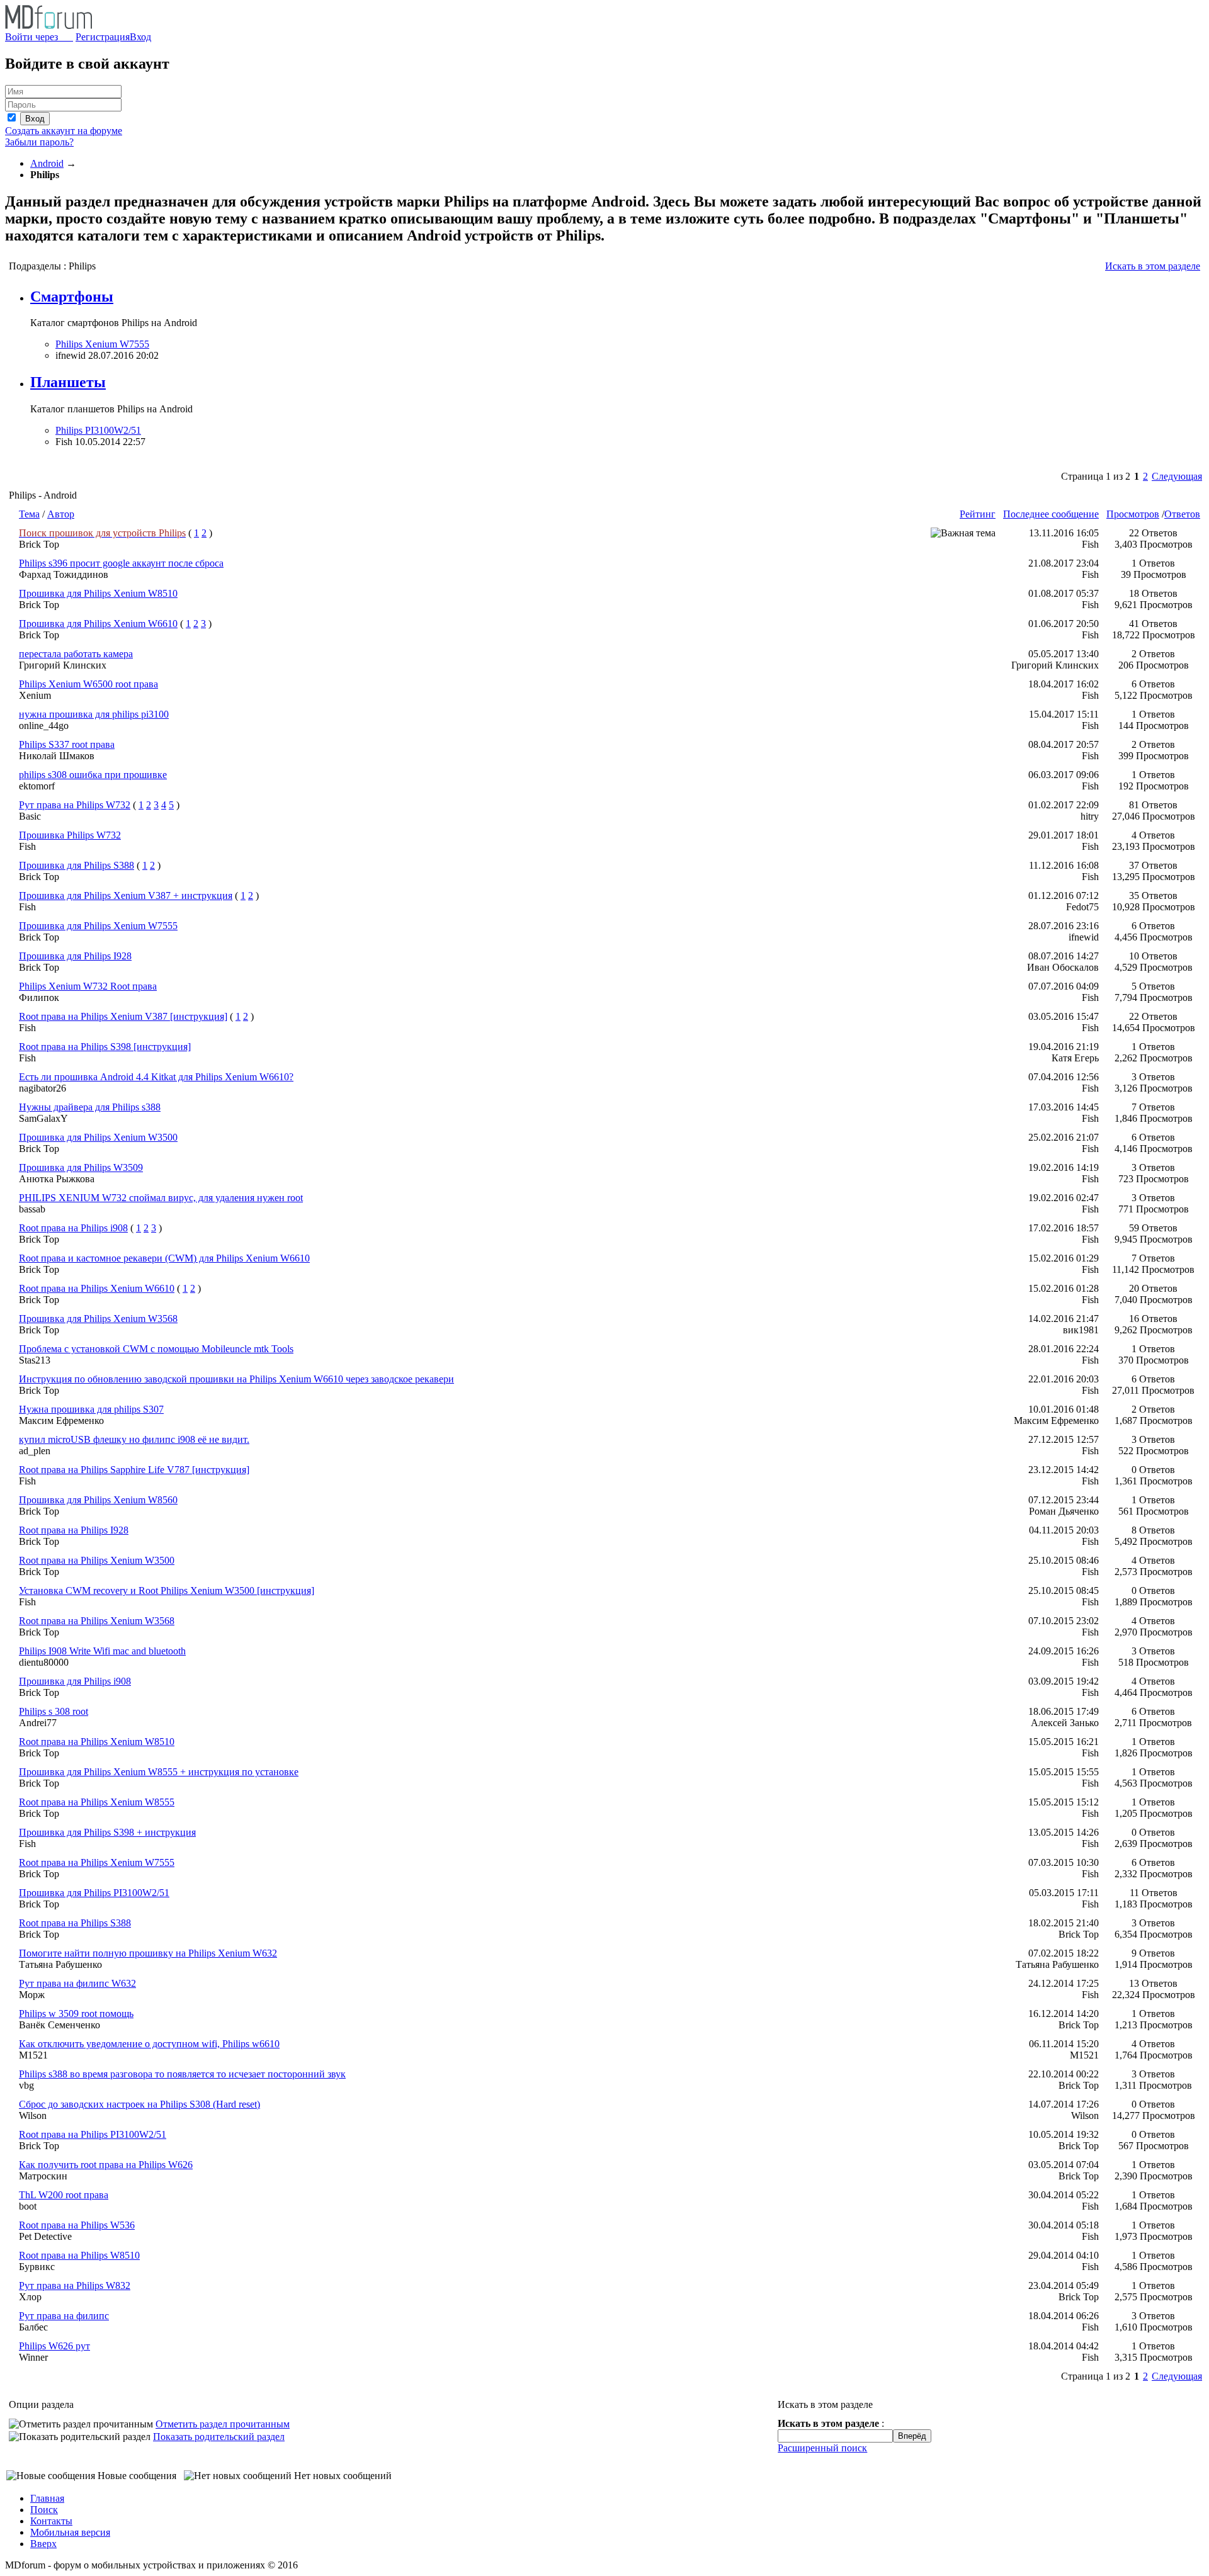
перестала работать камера (76, 654)
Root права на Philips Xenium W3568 (97, 1621)
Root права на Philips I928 (74, 1530)
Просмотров (1133, 514)
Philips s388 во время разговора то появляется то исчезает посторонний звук (182, 2074)
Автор (61, 514)
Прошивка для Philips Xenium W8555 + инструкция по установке (159, 1772)
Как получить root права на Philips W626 (106, 2165)
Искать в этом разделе (1153, 266)
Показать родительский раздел (219, 2437)
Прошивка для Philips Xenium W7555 (98, 926)
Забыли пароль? (39, 142)
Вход (140, 37)
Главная (47, 2498)
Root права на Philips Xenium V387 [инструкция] (123, 1016)
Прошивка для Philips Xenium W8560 (98, 1500)
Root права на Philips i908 (73, 1228)
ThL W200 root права (64, 2195)
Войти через (39, 37)
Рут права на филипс (64, 2316)
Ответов (1182, 514)
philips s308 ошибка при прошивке (93, 775)
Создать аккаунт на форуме (64, 131)
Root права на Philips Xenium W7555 (97, 1862)
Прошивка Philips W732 (70, 835)
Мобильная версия (70, 2532)
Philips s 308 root (54, 1711)
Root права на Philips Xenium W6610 (97, 1288)
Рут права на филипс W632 (77, 1983)
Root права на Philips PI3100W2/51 (93, 2134)
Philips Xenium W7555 (102, 344)
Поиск (44, 2510)
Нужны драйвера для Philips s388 (90, 1107)
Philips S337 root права (67, 744)
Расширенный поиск (822, 2448)
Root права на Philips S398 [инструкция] (105, 1047)
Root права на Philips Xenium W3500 (97, 1560)
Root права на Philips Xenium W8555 (97, 1802)
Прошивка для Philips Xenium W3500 (98, 1137)
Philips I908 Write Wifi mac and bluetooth (102, 1651)
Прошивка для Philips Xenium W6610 (98, 624)
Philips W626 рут (54, 2346)
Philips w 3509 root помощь (76, 2014)
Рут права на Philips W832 (75, 2285)
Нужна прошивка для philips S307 (91, 1409)
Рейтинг (978, 514)
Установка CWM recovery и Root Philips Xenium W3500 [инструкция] (167, 1590)
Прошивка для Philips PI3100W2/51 (94, 1893)
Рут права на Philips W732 (75, 805)
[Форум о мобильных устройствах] (48, 25)
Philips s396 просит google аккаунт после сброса (121, 563)
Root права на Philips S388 (75, 1923)
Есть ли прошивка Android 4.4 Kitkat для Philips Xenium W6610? (156, 1077)
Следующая (1177, 476)
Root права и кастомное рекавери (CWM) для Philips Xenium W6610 (164, 1258)
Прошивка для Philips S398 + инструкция (107, 1832)
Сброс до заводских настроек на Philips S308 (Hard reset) (139, 2104)
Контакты (51, 2521)
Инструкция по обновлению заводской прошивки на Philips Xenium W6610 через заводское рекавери (236, 1379)
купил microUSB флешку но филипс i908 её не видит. (134, 1439)
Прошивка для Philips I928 (75, 956)
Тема (29, 514)
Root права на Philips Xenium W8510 (97, 1742)
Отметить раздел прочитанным (223, 2424)
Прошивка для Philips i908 (75, 1681)
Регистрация (103, 37)
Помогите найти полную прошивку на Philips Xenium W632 (148, 1953)
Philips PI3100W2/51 (98, 430)
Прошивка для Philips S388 (77, 865)
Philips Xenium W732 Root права (88, 986)
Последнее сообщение (1051, 514)
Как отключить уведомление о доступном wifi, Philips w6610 (149, 2044)
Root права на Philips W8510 (79, 2255)
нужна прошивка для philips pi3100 (94, 714)
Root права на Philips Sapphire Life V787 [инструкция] (134, 1470)
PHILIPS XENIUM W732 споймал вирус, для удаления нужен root (161, 1198)
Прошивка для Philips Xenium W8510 (98, 593)
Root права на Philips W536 (77, 2225)
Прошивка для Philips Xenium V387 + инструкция (126, 895)
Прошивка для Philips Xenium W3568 (98, 1319)
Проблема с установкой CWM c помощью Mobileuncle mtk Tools (156, 1349)
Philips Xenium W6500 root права (88, 684)
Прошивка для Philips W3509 (81, 1167)
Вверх (43, 2544)
